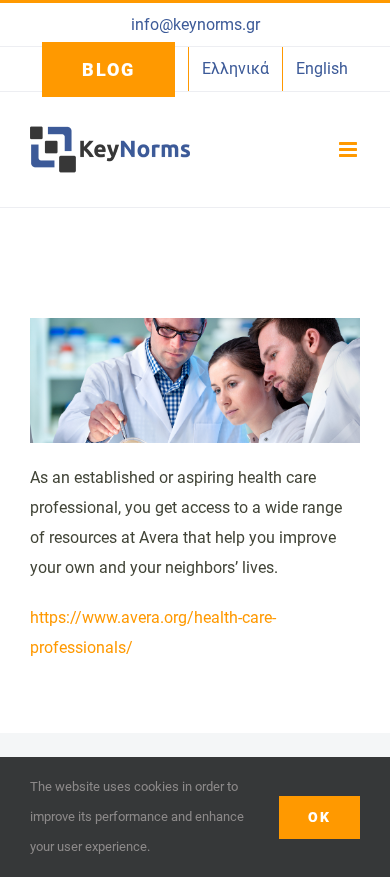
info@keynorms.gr (195, 24)
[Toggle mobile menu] (349, 149)
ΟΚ (319, 817)
